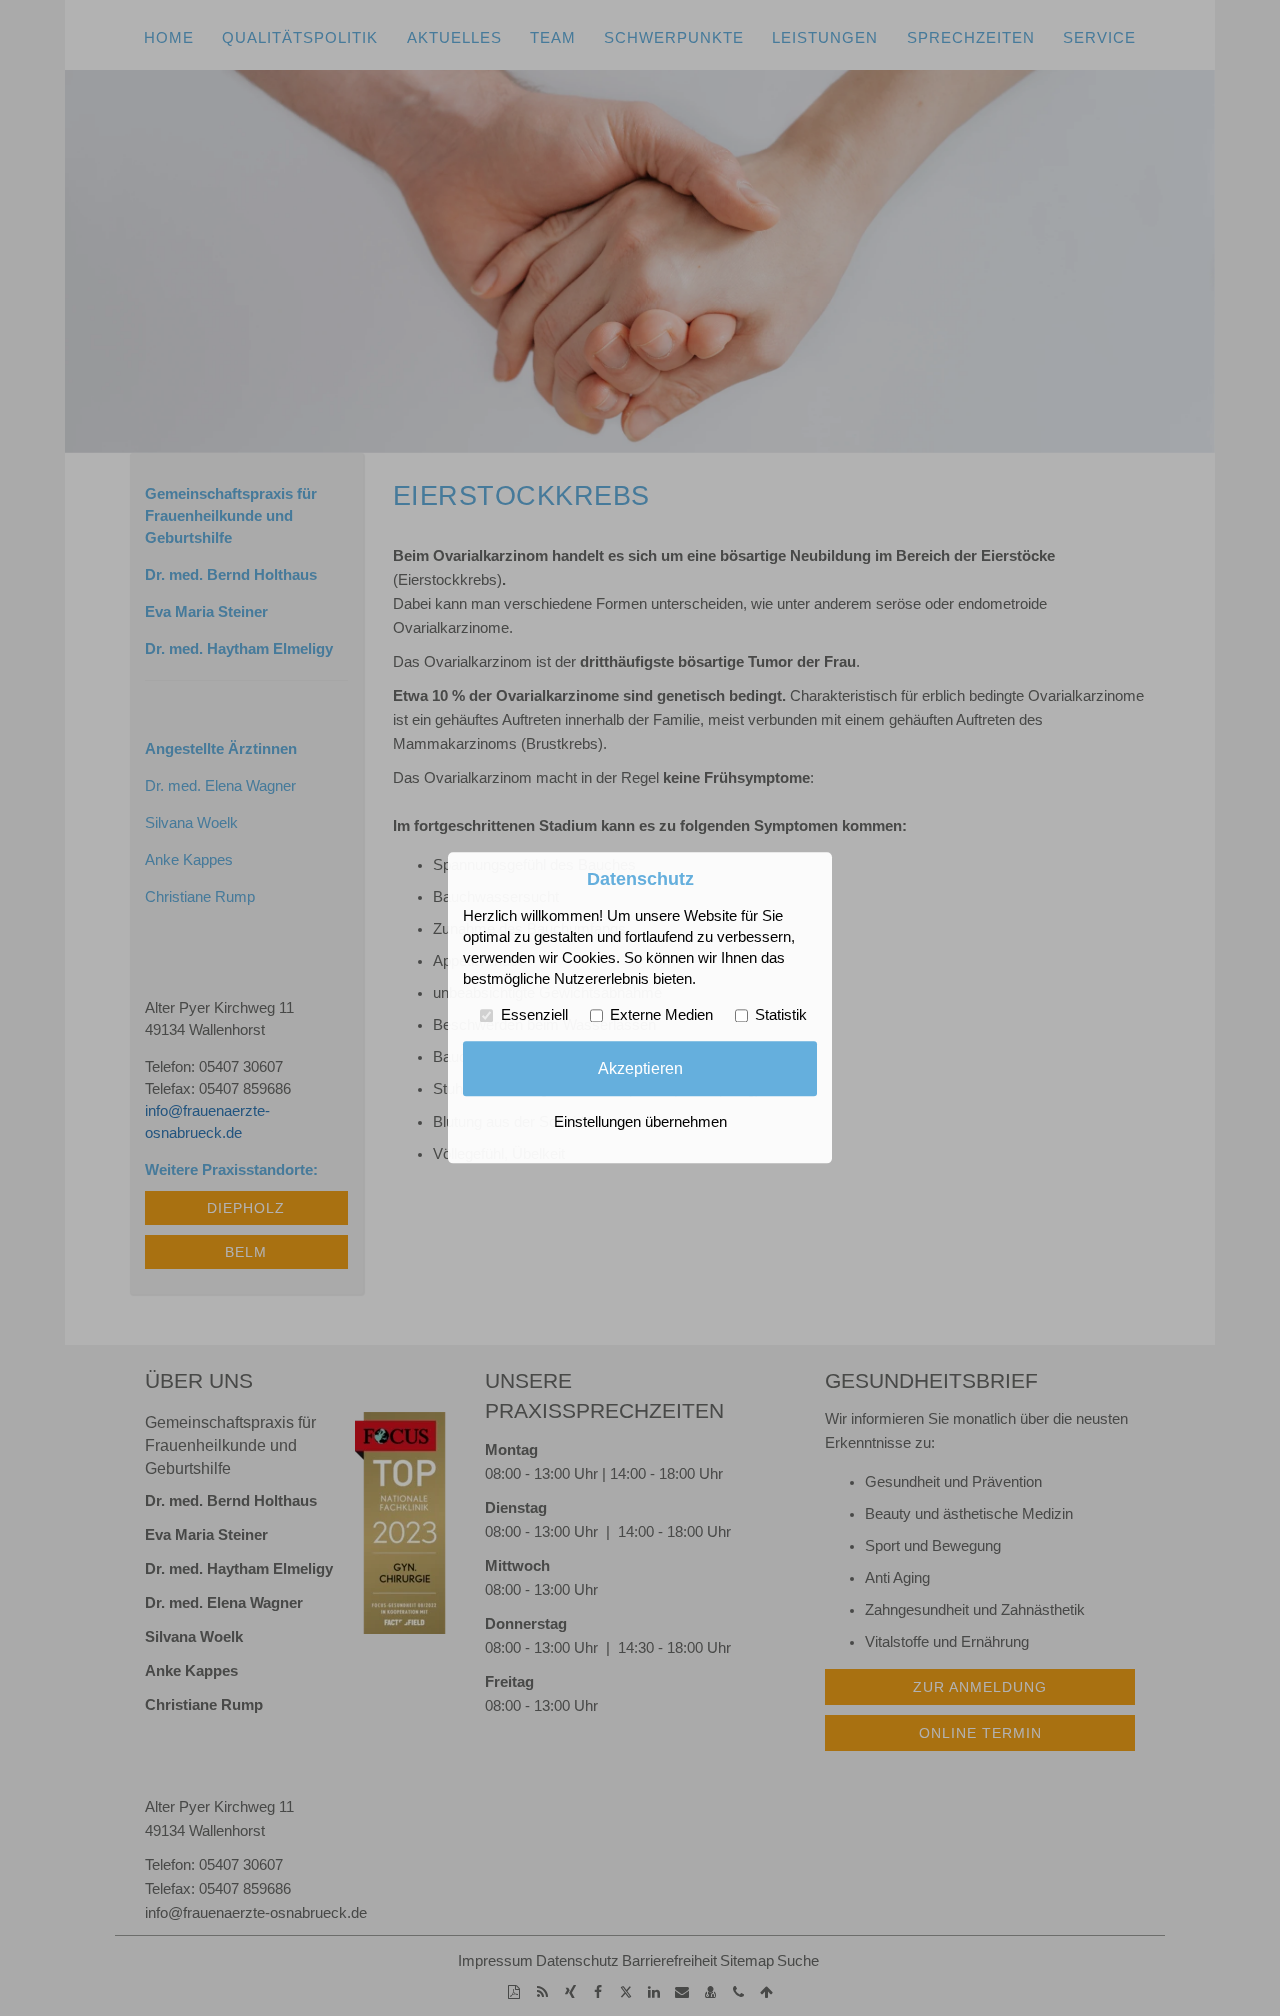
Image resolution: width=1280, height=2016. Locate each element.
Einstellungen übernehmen (640, 1123)
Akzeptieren (640, 1068)
